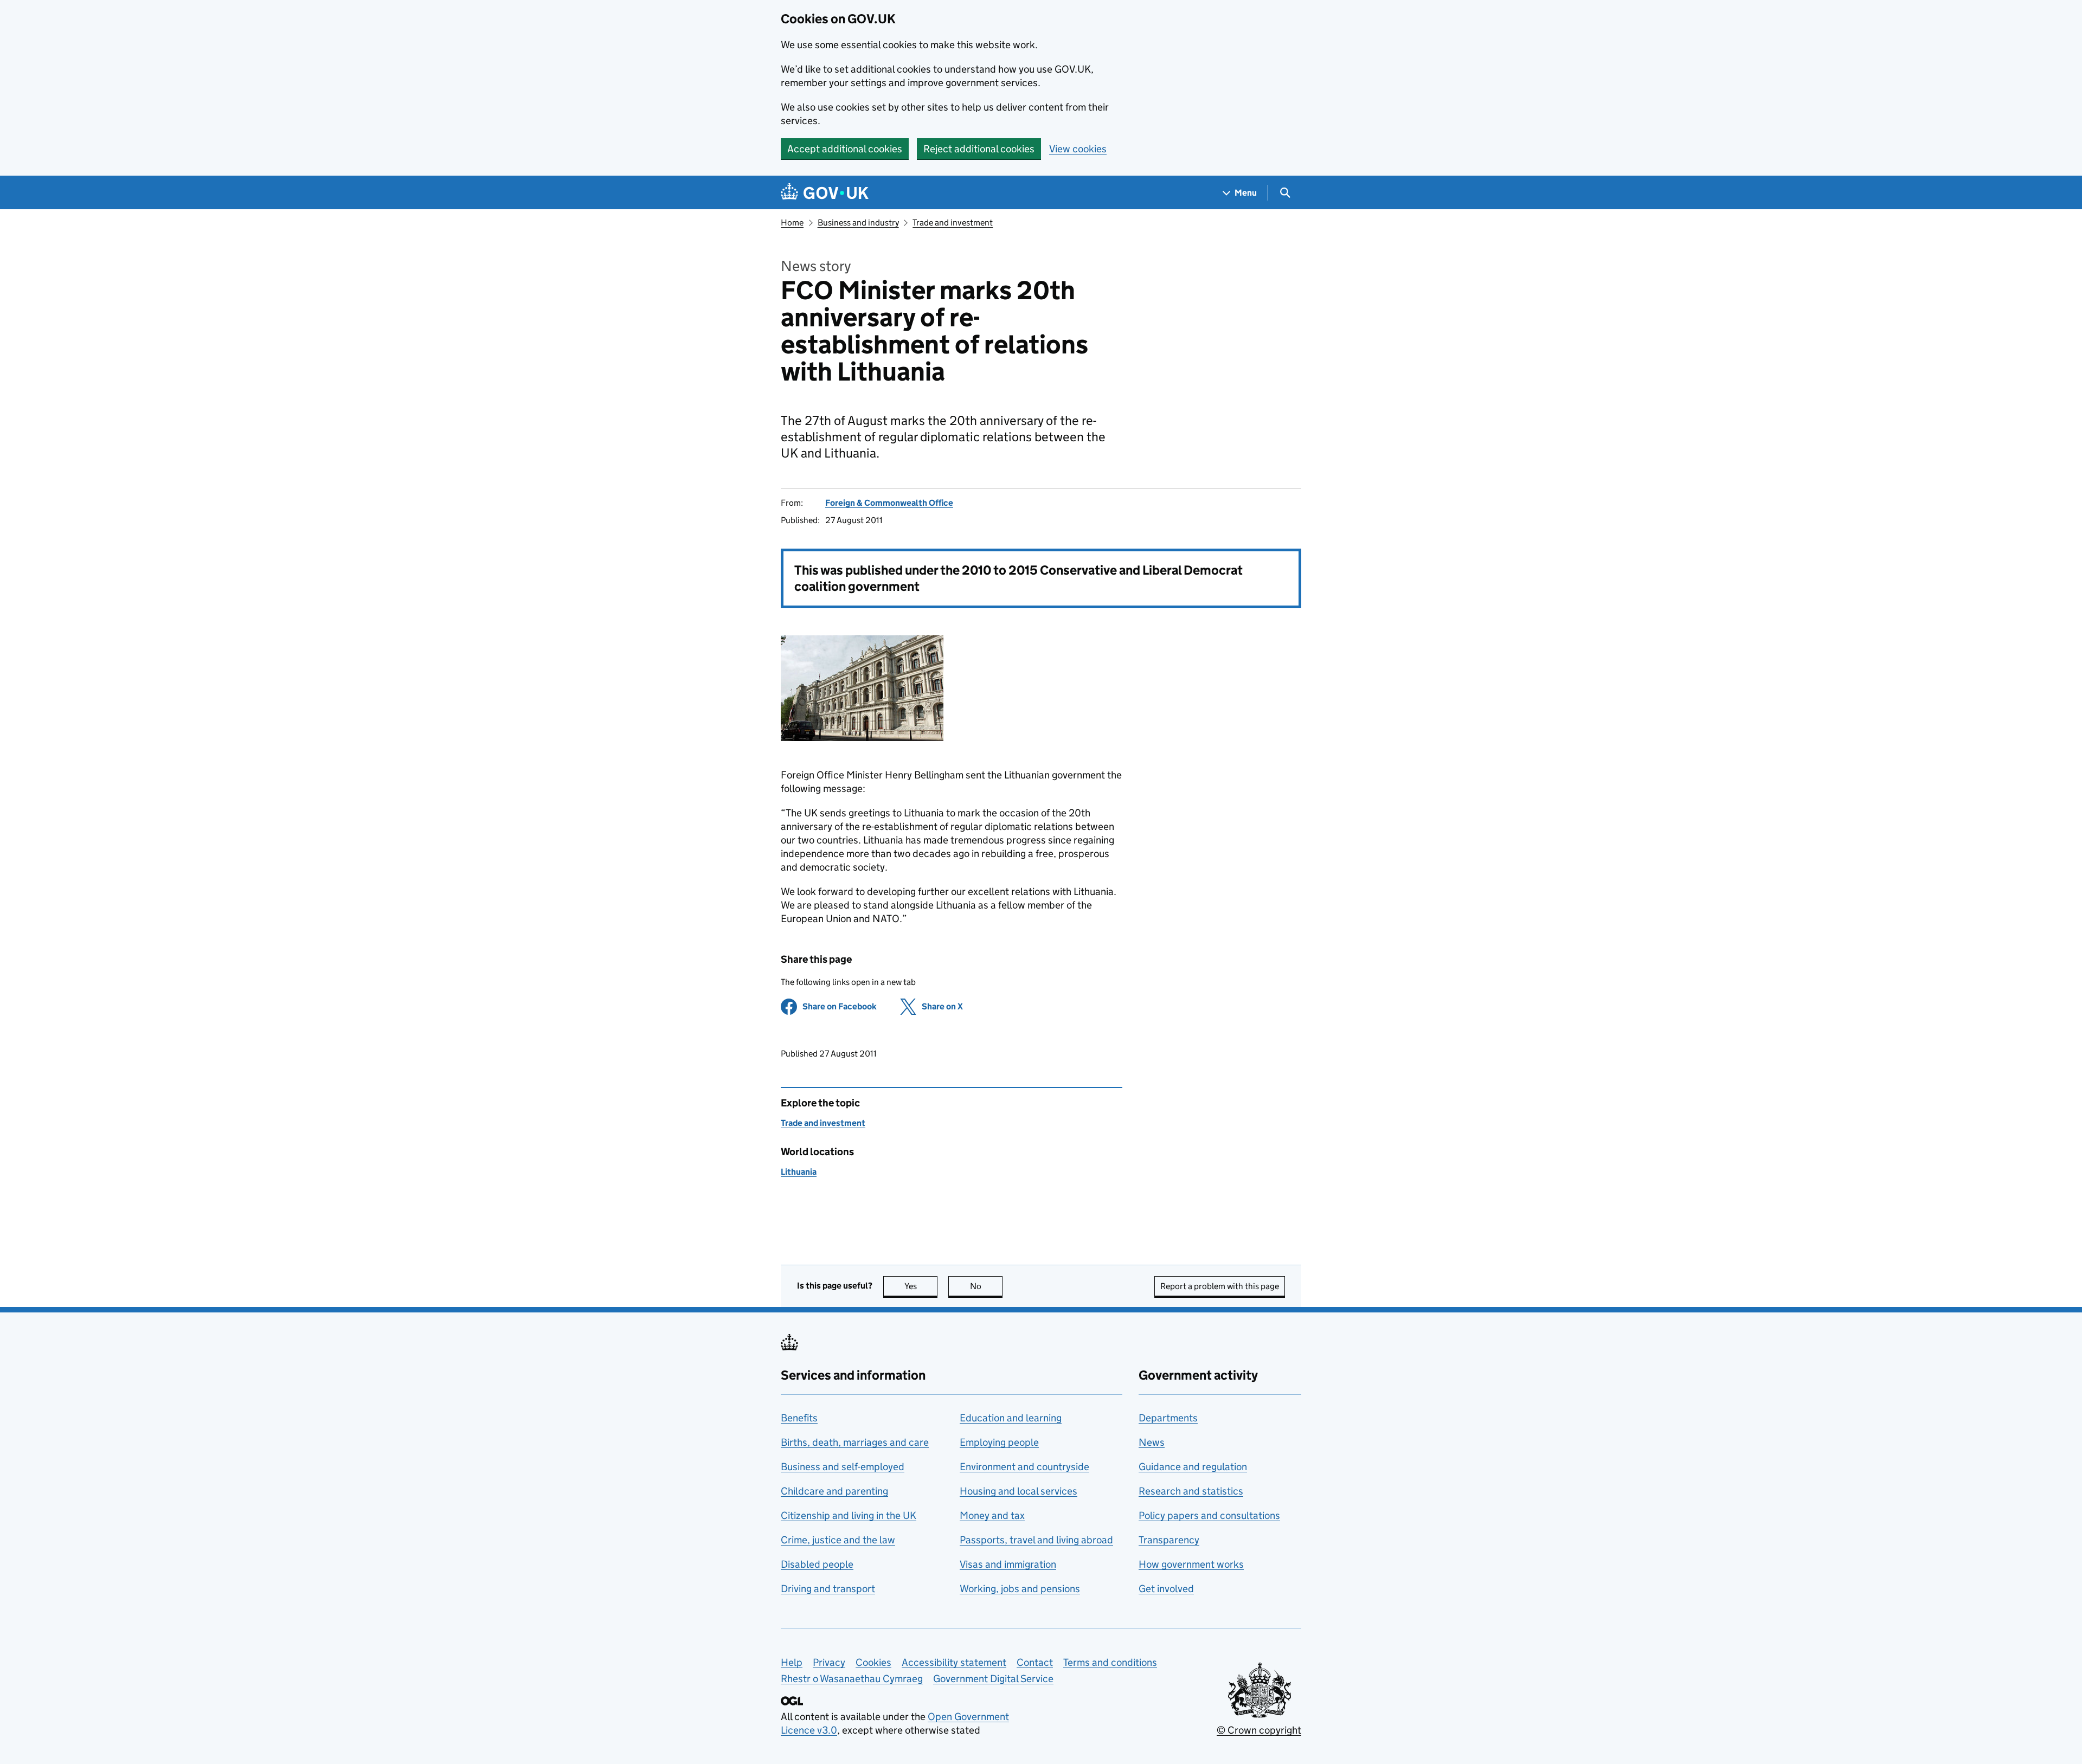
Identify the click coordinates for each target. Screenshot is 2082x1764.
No (986, 1286)
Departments (1168, 1418)
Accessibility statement (954, 1662)
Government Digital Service (993, 1679)
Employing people (999, 1442)
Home (792, 223)
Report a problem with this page (1220, 1286)
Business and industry (858, 223)
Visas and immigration (1008, 1564)
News (1152, 1442)
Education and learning (1011, 1418)
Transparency (1169, 1540)
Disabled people (817, 1564)
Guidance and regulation (1193, 1467)
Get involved (1166, 1589)
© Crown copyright (1259, 1730)
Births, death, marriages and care (855, 1442)
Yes (921, 1286)
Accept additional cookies (845, 149)
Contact (1035, 1662)
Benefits (799, 1418)
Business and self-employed (843, 1467)
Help (792, 1662)
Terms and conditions (1110, 1662)
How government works (1191, 1564)
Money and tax (992, 1515)
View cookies (1078, 149)
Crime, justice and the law (838, 1540)
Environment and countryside (1024, 1467)
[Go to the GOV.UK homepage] (825, 193)
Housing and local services (1018, 1491)
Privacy (829, 1662)
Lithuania (799, 1172)
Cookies (873, 1662)
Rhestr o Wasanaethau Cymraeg (852, 1679)
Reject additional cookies (979, 149)
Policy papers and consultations (1209, 1515)
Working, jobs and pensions (1020, 1589)
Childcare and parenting (834, 1491)
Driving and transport (828, 1589)
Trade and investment (953, 223)
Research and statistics (1191, 1491)
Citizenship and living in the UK (849, 1515)
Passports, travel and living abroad (1036, 1540)
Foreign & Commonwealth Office (889, 503)
